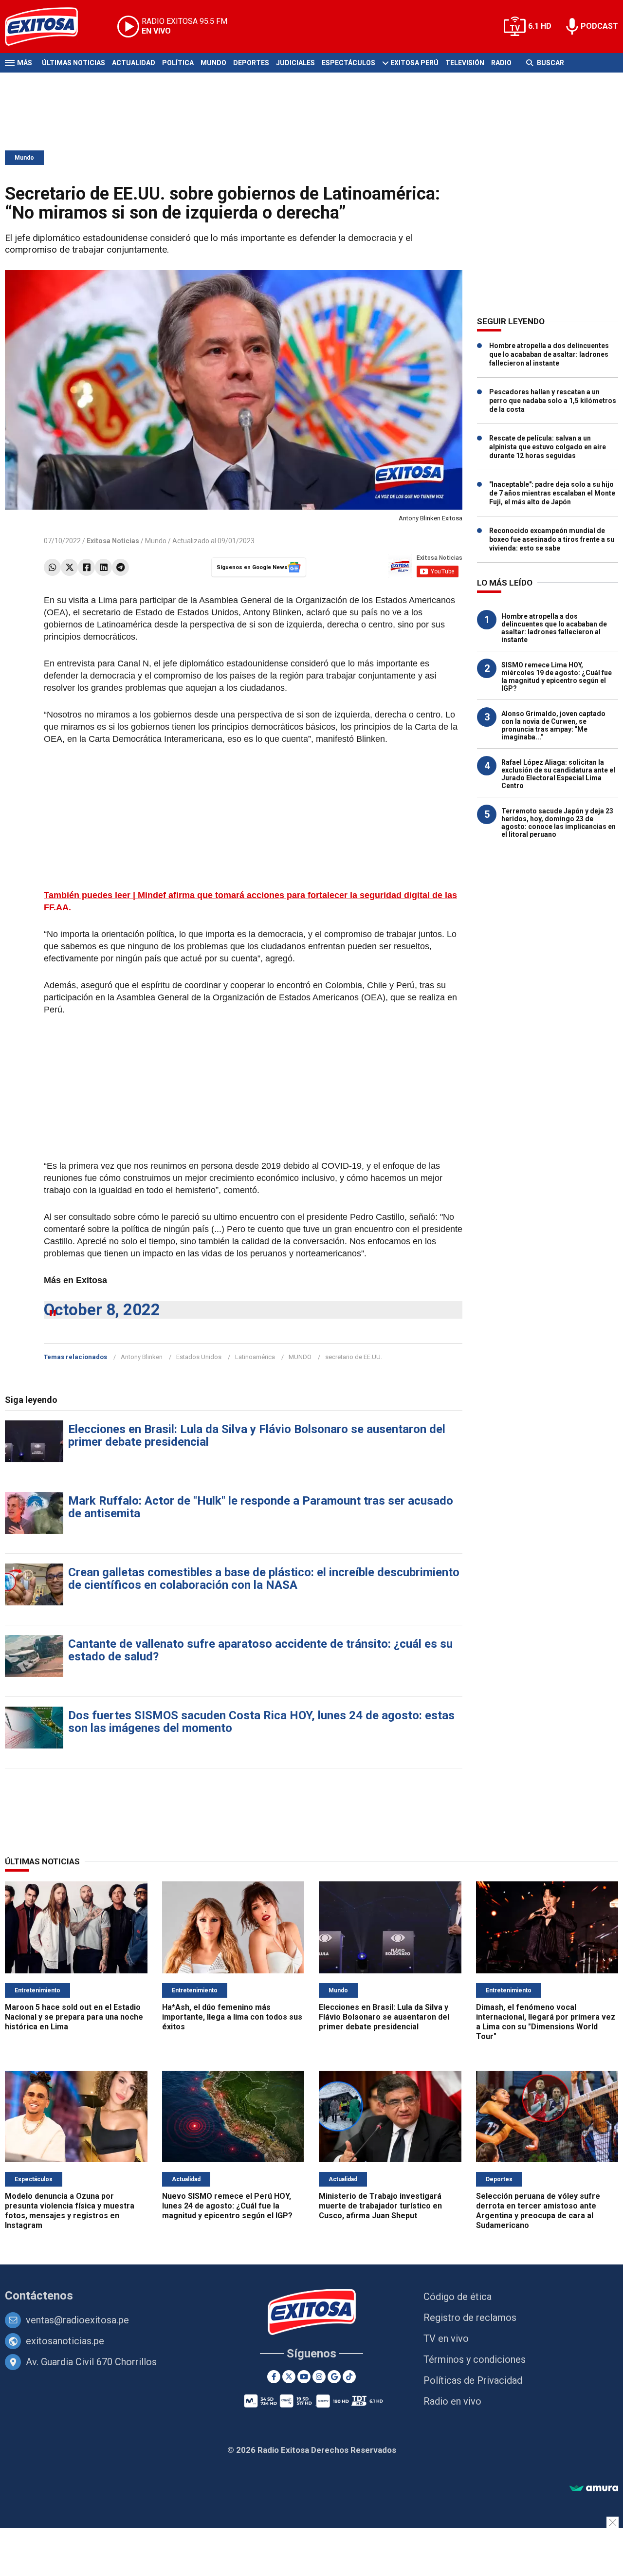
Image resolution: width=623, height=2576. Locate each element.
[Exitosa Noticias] (49, 27)
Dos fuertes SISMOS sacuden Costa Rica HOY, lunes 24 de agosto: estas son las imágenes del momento (261, 1722)
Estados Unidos (199, 1357)
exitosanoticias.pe (65, 2341)
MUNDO (300, 1357)
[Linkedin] (103, 567)
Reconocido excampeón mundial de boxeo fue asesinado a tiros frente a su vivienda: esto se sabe (552, 539)
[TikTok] (349, 2377)
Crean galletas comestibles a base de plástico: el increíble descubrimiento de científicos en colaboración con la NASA (264, 1579)
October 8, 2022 (102, 1310)
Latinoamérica (255, 1357)
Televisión (465, 63)
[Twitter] (69, 567)
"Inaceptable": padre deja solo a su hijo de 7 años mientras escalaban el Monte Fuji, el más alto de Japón (552, 493)
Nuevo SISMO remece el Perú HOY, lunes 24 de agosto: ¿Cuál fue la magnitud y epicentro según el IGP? (227, 2206)
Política (178, 63)
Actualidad (134, 63)
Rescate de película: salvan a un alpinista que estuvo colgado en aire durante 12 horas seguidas (548, 447)
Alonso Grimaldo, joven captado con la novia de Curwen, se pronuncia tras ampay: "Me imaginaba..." (553, 725)
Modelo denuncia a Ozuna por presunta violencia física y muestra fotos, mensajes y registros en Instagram (70, 2211)
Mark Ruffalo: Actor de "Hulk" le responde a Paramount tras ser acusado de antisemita (261, 1507)
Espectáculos (348, 63)
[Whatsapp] (52, 567)
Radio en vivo (452, 2401)
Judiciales (295, 63)
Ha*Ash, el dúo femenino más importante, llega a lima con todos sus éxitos (232, 2017)
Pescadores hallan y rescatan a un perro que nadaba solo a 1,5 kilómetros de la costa (553, 401)
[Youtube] (304, 2377)
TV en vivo (446, 2338)
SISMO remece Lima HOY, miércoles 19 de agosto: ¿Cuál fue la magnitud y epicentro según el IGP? (557, 677)
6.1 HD (540, 26)
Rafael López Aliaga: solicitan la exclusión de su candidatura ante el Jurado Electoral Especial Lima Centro (558, 774)
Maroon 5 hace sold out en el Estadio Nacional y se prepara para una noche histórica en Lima (74, 2017)
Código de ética (458, 2297)
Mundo (213, 63)
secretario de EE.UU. (354, 1357)
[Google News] (334, 2377)
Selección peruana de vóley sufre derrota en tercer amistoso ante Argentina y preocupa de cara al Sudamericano (538, 2211)
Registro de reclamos (470, 2318)
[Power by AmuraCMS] (594, 2489)
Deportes (251, 63)
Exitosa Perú (414, 63)
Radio (501, 63)
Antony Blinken (142, 1357)
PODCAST (599, 26)
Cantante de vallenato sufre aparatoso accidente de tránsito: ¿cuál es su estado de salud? (260, 1650)
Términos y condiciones (475, 2359)
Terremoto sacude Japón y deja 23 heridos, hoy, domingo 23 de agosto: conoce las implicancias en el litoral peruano (559, 823)
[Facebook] (86, 567)
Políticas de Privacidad (473, 2380)
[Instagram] (319, 2377)
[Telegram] (120, 567)
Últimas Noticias (73, 63)
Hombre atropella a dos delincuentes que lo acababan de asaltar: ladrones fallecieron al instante (549, 354)
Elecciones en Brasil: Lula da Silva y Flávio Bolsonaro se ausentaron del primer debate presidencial (257, 1435)
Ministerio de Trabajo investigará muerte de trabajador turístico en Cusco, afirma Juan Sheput (380, 2206)
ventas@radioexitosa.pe (77, 2320)
